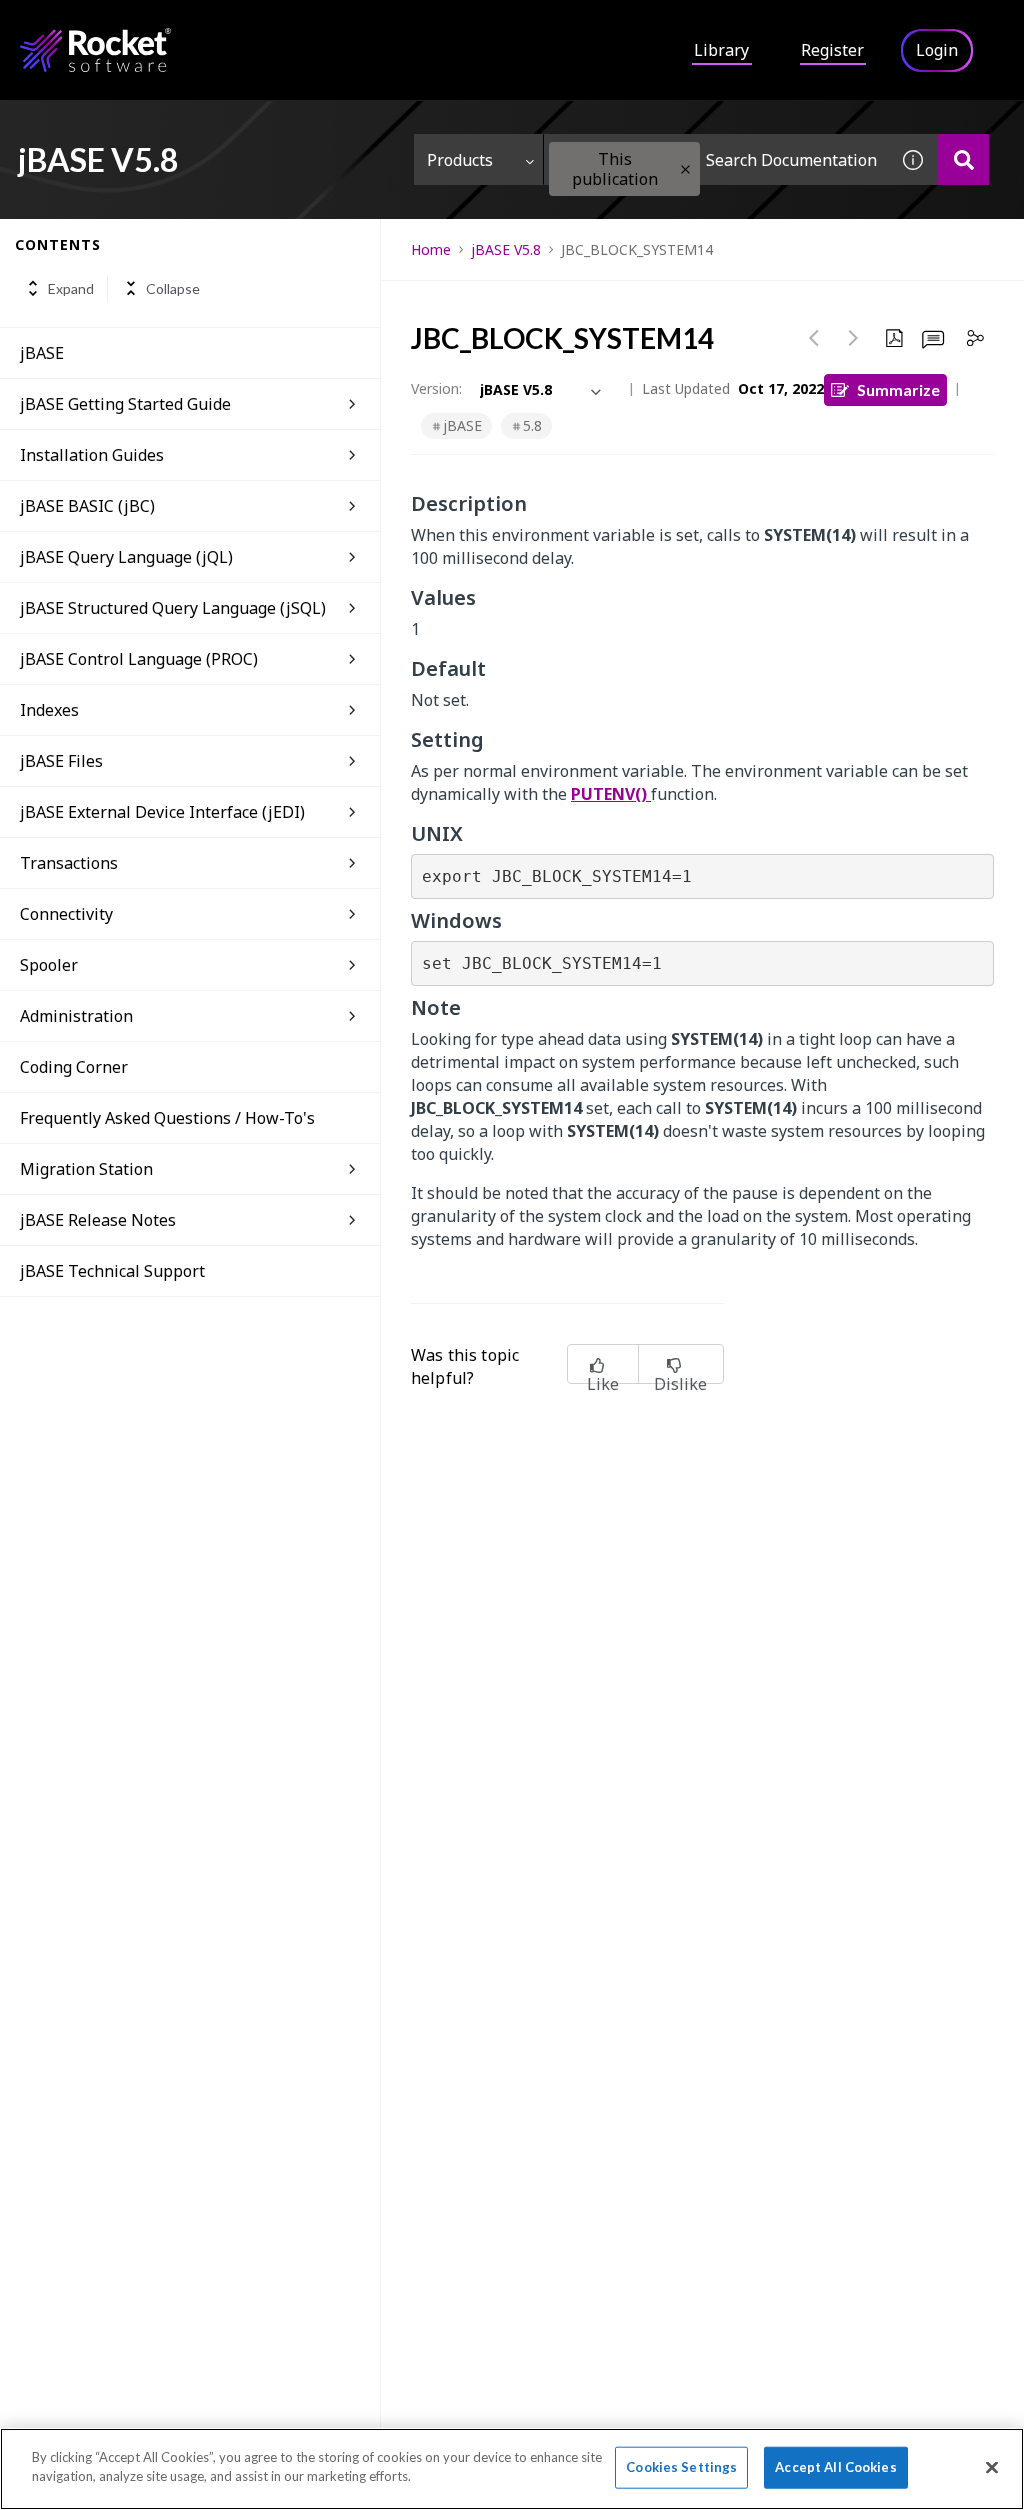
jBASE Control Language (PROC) (139, 659)
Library (721, 50)
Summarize (898, 389)
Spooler (49, 965)
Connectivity (66, 914)
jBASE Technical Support (112, 1271)
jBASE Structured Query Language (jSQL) (173, 608)
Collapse (173, 288)
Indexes (49, 710)
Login (937, 50)
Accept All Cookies (835, 2467)
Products (460, 160)
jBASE (42, 353)
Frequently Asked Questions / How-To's (167, 1118)
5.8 (532, 425)
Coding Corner (74, 1067)
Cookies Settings (681, 2467)
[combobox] (716, 159)
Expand (71, 288)
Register (832, 50)
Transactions (69, 863)
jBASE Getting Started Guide (125, 404)
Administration (76, 1016)
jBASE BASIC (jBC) (87, 506)
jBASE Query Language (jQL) (126, 557)
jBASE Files (61, 761)
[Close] (992, 2467)
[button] (685, 169)
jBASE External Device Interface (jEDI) (162, 812)
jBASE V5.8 (506, 249)
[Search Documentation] (963, 159)
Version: (436, 388)
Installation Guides (92, 455)
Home (431, 249)
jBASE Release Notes (98, 1220)
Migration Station (86, 1169)
